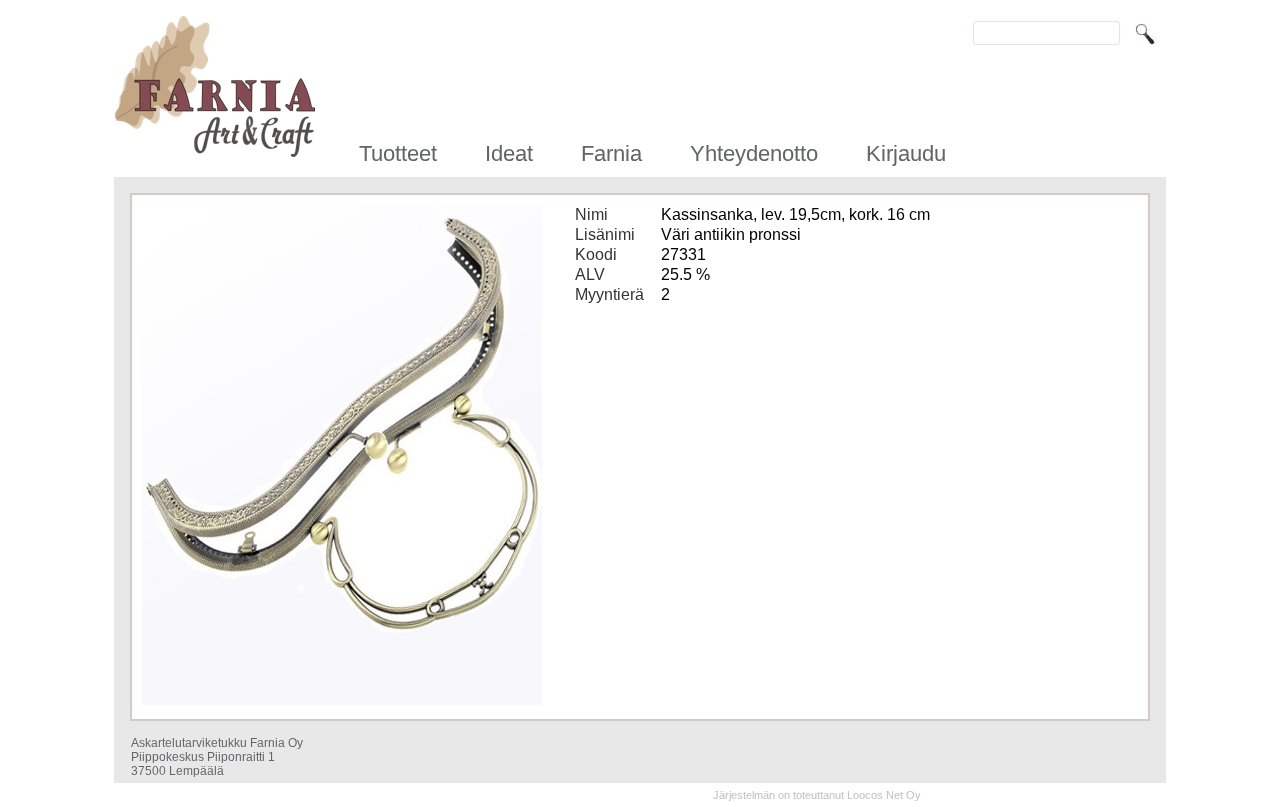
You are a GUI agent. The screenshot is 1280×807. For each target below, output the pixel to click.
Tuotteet (398, 153)
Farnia (611, 153)
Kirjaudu (906, 153)
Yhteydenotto (754, 153)
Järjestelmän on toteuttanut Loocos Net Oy (817, 795)
